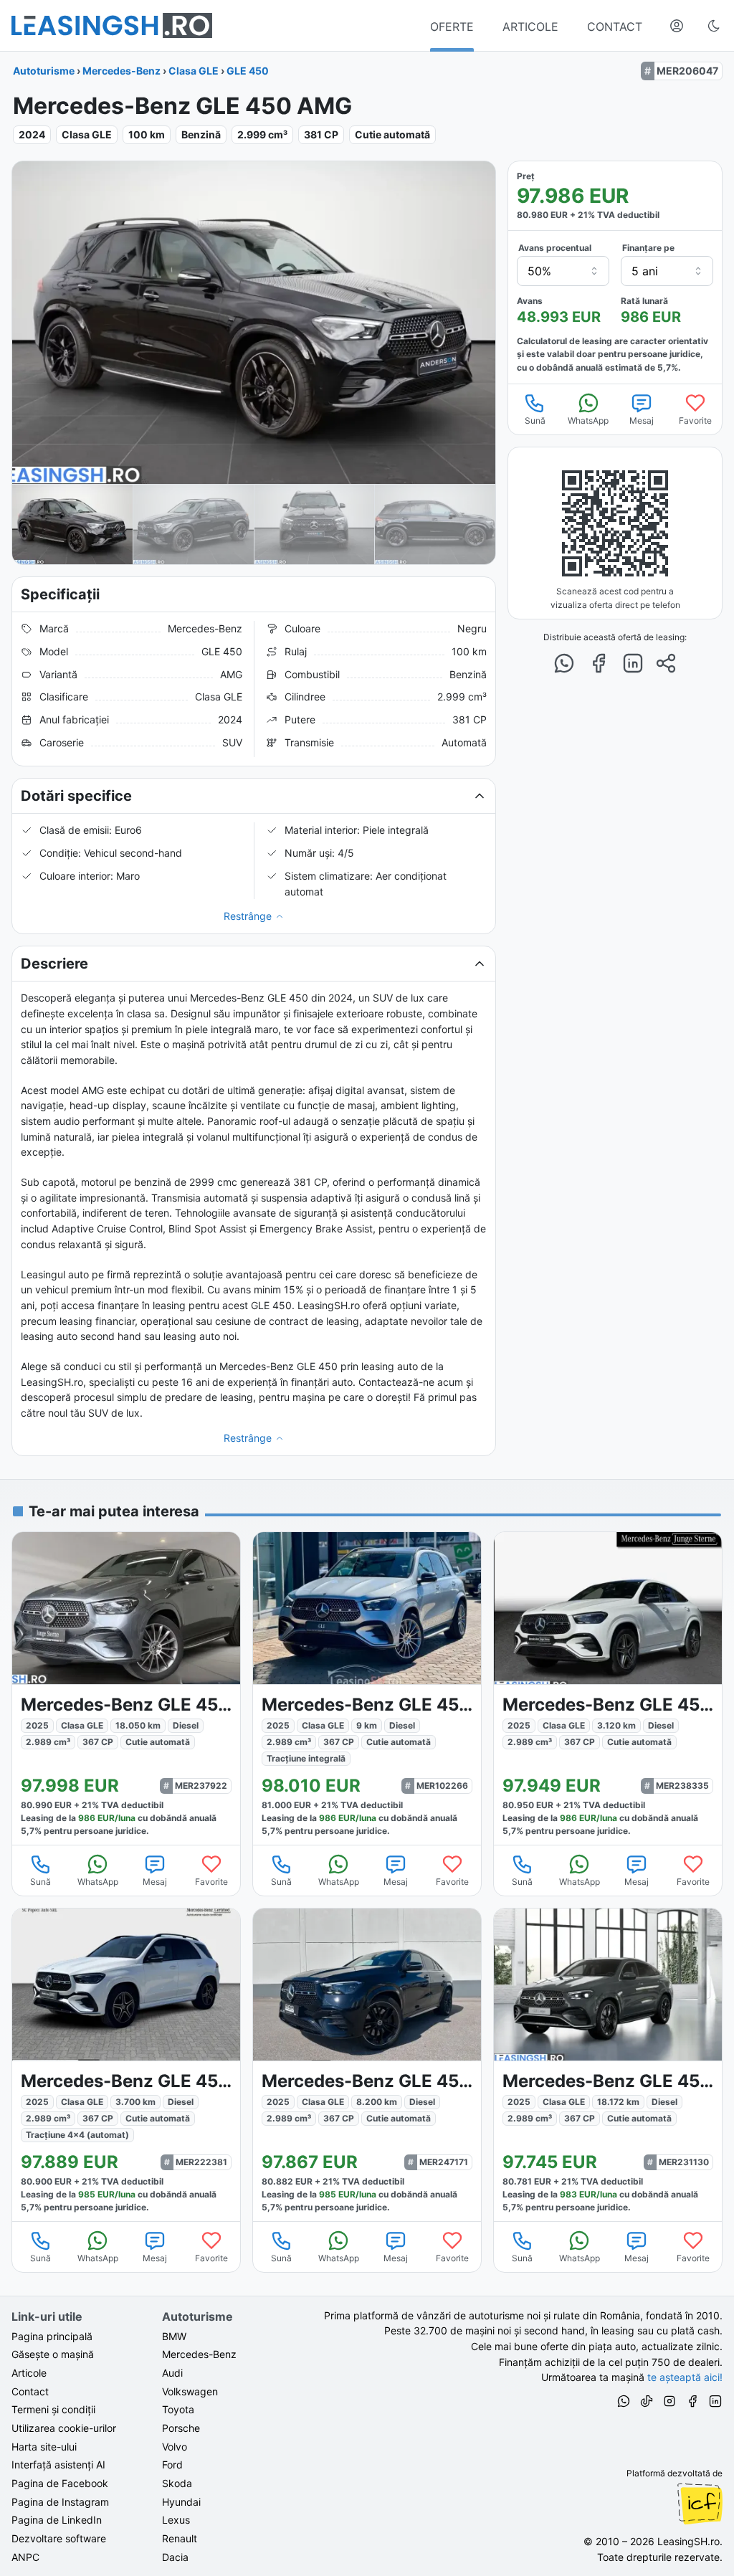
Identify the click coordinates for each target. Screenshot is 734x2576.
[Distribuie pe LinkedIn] (633, 663)
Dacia (175, 2557)
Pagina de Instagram (60, 2502)
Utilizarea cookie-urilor (64, 2428)
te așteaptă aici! (685, 2377)
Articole (29, 2373)
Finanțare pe (648, 248)
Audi (172, 2373)
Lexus (176, 2520)
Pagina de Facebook (60, 2483)
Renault (180, 2538)
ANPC (25, 2557)
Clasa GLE (194, 71)
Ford (172, 2465)
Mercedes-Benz (121, 71)
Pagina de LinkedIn (57, 2520)
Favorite (695, 420)
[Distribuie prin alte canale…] (666, 663)
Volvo (175, 2447)
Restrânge (248, 916)
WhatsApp (588, 420)
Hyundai (181, 2502)
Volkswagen (190, 2391)
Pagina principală (52, 2336)
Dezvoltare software (59, 2538)
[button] (254, 796)
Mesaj (642, 420)
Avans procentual (555, 248)
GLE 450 (248, 71)
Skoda (177, 2483)
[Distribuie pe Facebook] (599, 663)
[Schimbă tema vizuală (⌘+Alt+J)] (714, 26)
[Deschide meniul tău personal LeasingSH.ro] (677, 26)
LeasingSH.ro (688, 2541)
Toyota (178, 2409)
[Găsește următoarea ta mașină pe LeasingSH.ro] (112, 25)
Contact (30, 2391)
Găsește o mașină (53, 2354)
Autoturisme (44, 71)
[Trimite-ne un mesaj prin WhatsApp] (624, 2403)
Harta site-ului (44, 2447)
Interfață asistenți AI (58, 2465)
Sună (535, 420)
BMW (174, 2336)
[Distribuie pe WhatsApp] (564, 663)
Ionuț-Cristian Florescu (700, 2504)
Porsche (181, 2428)
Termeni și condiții (53, 2409)
